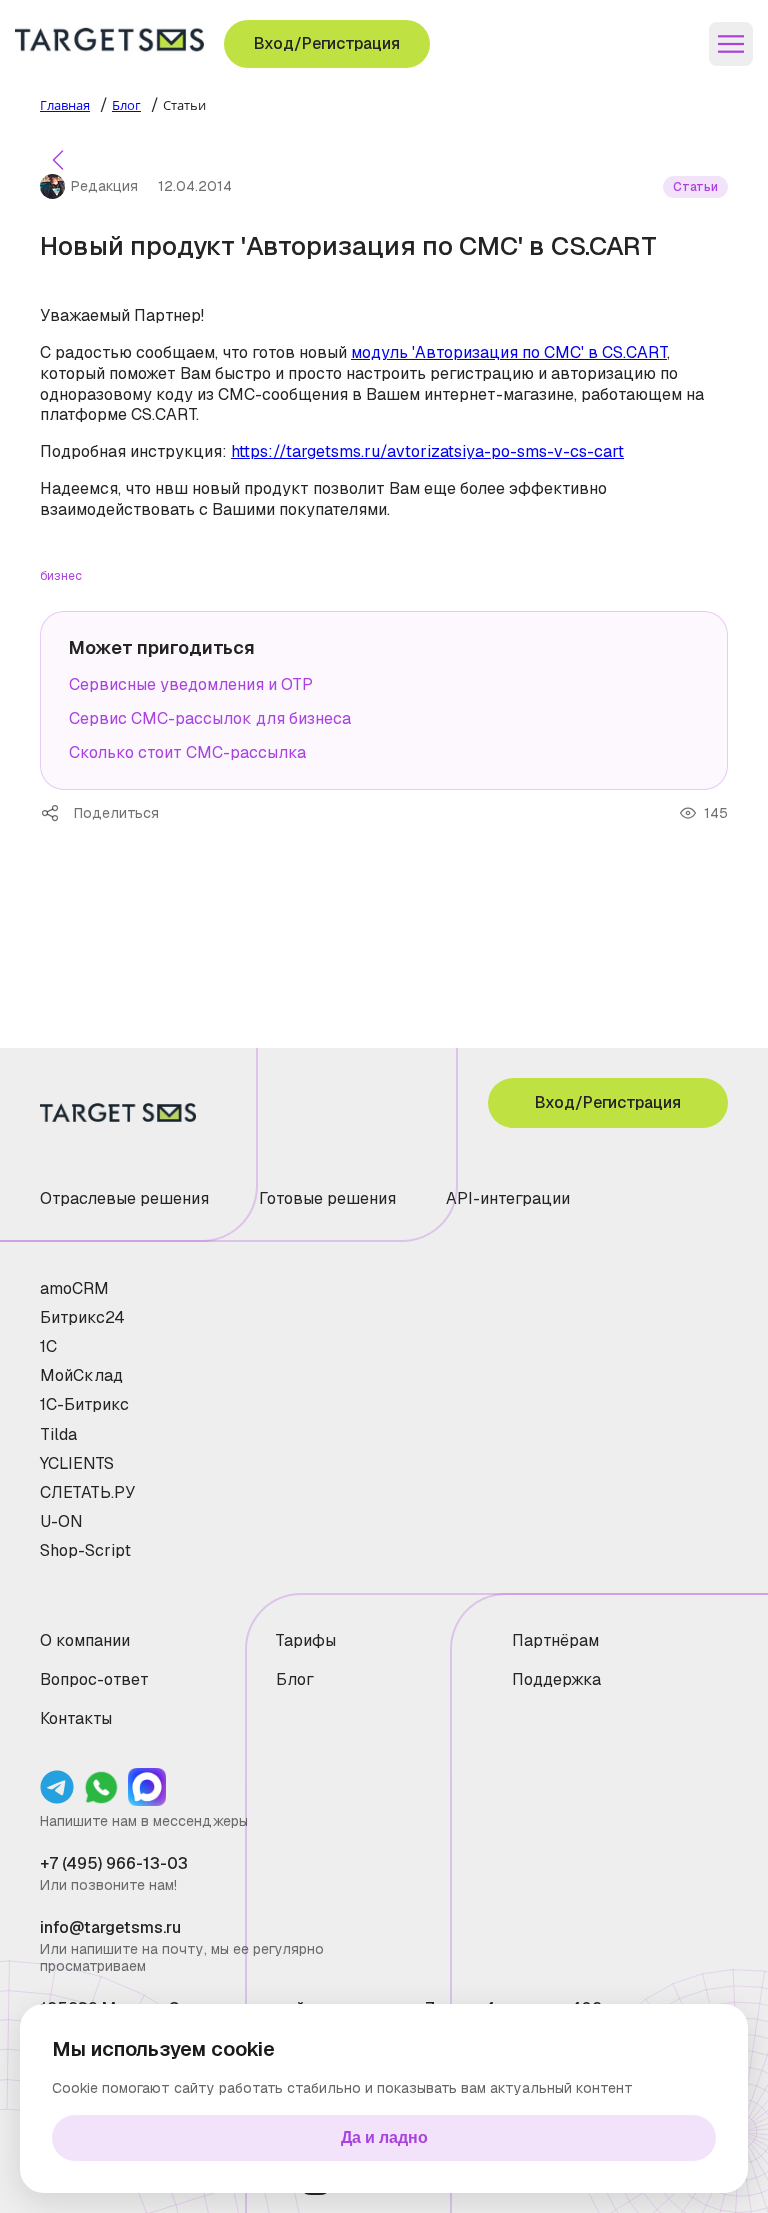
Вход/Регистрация (327, 43)
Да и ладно (384, 2137)
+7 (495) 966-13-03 (114, 1863)
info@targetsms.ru (110, 1927)
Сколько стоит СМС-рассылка (187, 752)
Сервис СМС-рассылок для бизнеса (210, 718)
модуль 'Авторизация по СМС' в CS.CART (509, 352)
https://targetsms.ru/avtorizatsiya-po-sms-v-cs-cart (427, 451)
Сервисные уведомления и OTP (191, 684)
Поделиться (57, 813)
